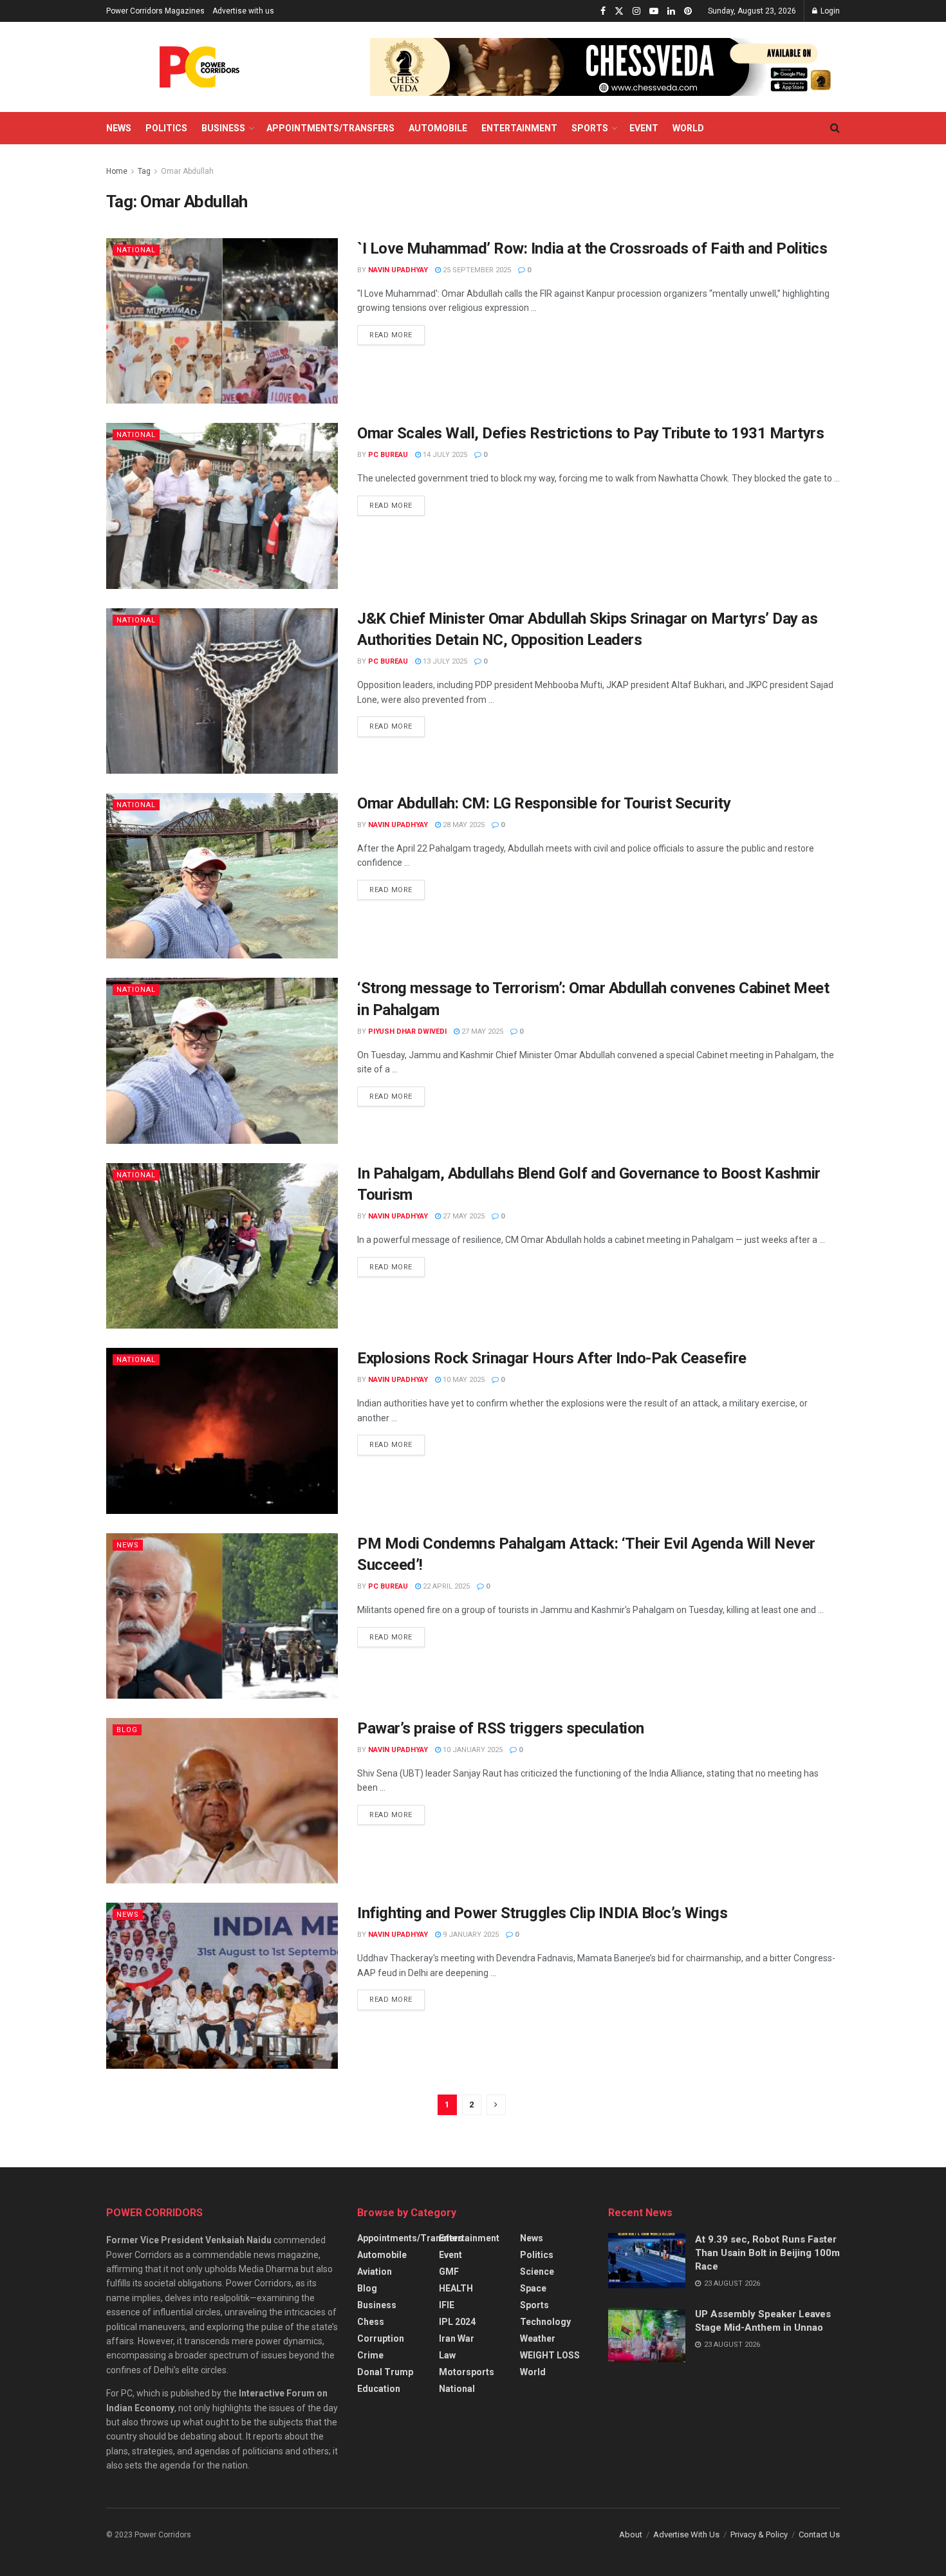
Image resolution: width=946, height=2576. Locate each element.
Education (379, 2389)
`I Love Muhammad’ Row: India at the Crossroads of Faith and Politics (592, 248)
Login (829, 11)
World (688, 128)
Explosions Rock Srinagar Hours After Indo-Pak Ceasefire (552, 1358)
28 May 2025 (463, 825)
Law (447, 2355)
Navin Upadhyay (398, 270)
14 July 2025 (444, 455)
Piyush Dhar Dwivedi (407, 1031)
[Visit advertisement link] (605, 67)
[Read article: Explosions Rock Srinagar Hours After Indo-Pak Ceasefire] (222, 1431)
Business (223, 128)
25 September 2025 (476, 270)
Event (644, 128)
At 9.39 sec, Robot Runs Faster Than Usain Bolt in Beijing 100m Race (767, 2253)
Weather (538, 2338)
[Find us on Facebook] (603, 11)
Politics (166, 128)
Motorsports (467, 2372)
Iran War (457, 2338)
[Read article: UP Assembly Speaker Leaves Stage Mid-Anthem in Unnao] (647, 2335)
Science (537, 2272)
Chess (371, 2322)
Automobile (438, 128)
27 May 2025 (481, 1031)
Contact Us (819, 2534)
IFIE (447, 2305)
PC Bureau (388, 455)
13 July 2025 (444, 661)
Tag (144, 171)
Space (533, 2288)
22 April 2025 (445, 1586)
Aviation (375, 2272)
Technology (545, 2322)
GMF (449, 2272)
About (631, 2534)
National (136, 250)
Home (117, 171)
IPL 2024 (457, 2322)
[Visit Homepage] (199, 67)
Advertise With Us (686, 2534)
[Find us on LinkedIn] (671, 11)
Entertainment (519, 128)
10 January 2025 (472, 1750)
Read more (397, 332)
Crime (370, 2355)
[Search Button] (835, 128)
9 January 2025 (470, 1935)
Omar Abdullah (187, 171)
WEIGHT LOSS (550, 2355)
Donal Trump (385, 2372)
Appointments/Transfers (330, 128)
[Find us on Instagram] (636, 11)
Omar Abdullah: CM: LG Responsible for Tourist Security (544, 803)
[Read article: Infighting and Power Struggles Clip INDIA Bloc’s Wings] (222, 1985)
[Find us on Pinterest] (688, 11)
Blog (127, 1730)
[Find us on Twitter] (619, 11)
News (119, 128)
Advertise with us (243, 11)
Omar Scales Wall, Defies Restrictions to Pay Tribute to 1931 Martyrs (590, 433)
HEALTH (456, 2288)
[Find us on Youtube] (654, 11)
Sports (590, 128)
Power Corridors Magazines (155, 11)
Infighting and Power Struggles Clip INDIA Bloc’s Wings (542, 1913)
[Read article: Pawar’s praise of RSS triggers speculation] (222, 1801)
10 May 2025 (463, 1380)
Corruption (381, 2338)
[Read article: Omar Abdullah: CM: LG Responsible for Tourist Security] (222, 876)
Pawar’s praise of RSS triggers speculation (501, 1728)
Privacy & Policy (759, 2534)
